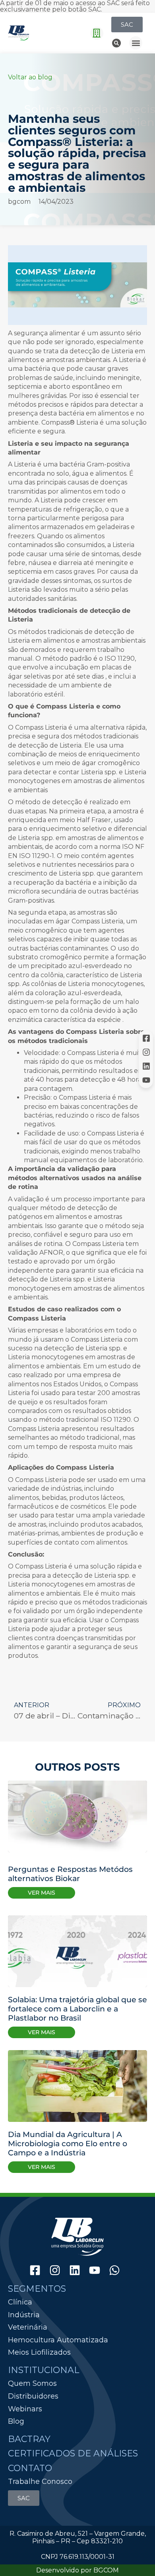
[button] (97, 33)
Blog (16, 2421)
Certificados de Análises (73, 2453)
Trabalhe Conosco (40, 2482)
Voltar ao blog (30, 77)
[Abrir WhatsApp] (135, 2556)
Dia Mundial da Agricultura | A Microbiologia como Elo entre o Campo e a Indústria (68, 2143)
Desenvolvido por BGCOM (77, 2570)
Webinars (25, 2409)
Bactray (29, 2439)
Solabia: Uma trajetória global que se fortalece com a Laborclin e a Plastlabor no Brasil (77, 2009)
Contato (30, 2468)
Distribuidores (33, 2396)
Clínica (20, 2302)
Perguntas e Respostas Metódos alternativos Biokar (70, 1874)
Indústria (24, 2315)
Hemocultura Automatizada (58, 2340)
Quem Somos (32, 2383)
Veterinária (28, 2327)
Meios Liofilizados (39, 2353)
